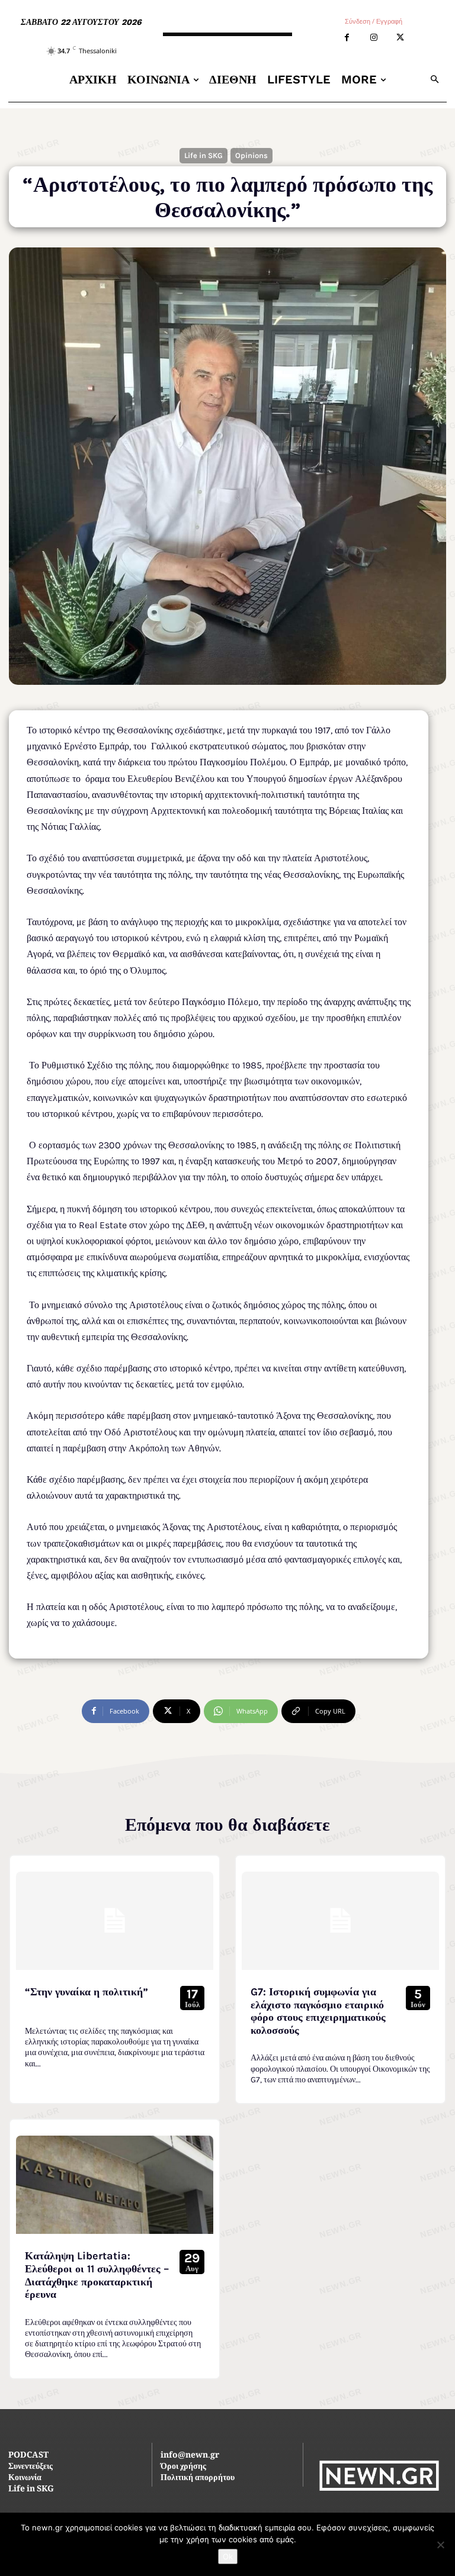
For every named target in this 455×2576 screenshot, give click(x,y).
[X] (400, 38)
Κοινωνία (25, 2478)
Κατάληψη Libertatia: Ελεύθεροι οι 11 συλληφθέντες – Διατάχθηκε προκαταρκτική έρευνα (97, 2275)
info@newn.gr (190, 2456)
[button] (435, 80)
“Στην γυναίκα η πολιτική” (86, 1992)
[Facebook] (347, 38)
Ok (228, 2556)
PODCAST (28, 2456)
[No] (440, 2545)
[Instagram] (374, 38)
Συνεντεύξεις (31, 2467)
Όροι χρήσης (183, 2467)
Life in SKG (204, 155)
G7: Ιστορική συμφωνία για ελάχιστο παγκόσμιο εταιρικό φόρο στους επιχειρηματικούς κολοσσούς (318, 2011)
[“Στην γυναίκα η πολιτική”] (115, 1921)
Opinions (251, 155)
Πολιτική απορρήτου (198, 2478)
